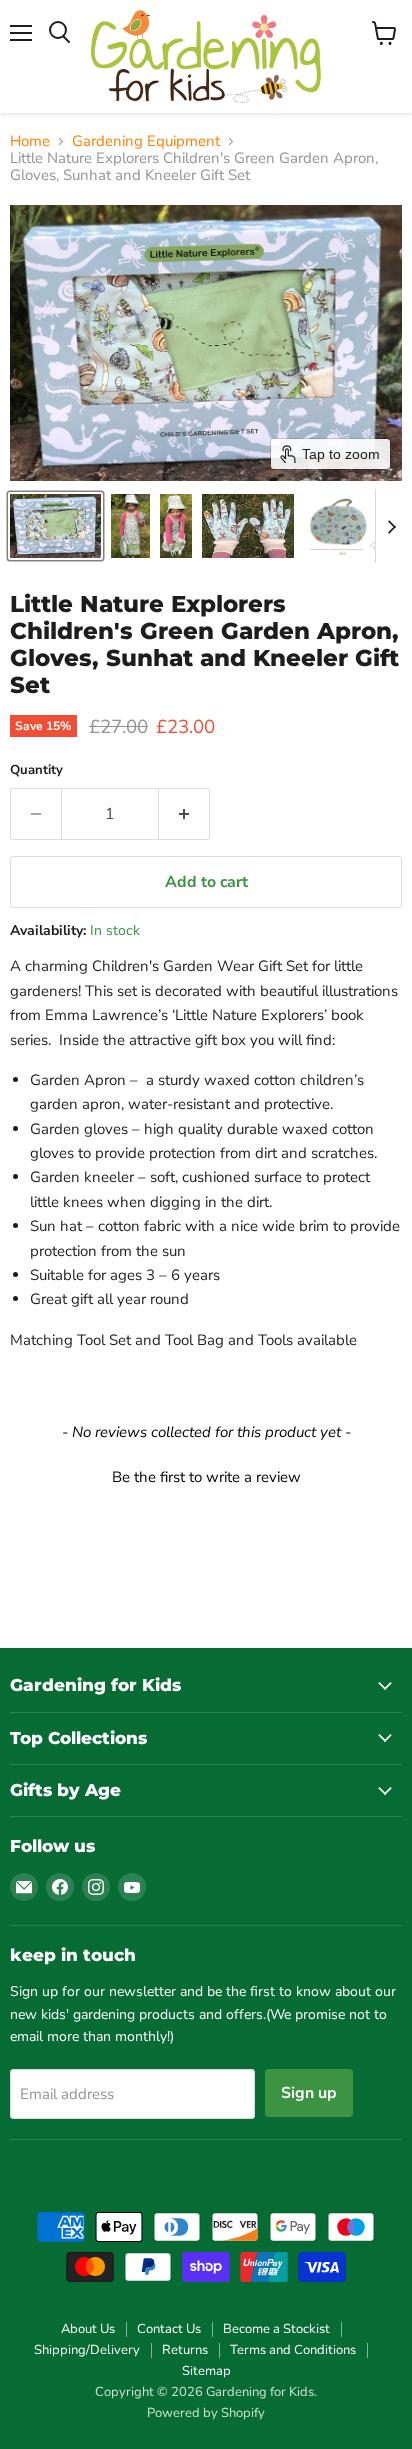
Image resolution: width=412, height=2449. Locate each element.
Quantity (36, 770)
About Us (88, 2329)
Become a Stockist (276, 2329)
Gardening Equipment (146, 141)
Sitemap (206, 2371)
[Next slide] (391, 526)
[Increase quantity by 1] (184, 814)
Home (30, 141)
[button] (55, 526)
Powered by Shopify (206, 2413)
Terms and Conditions (293, 2350)
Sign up (309, 2093)
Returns (185, 2350)
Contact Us (169, 2329)
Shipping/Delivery (87, 2350)
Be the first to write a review (206, 1477)
